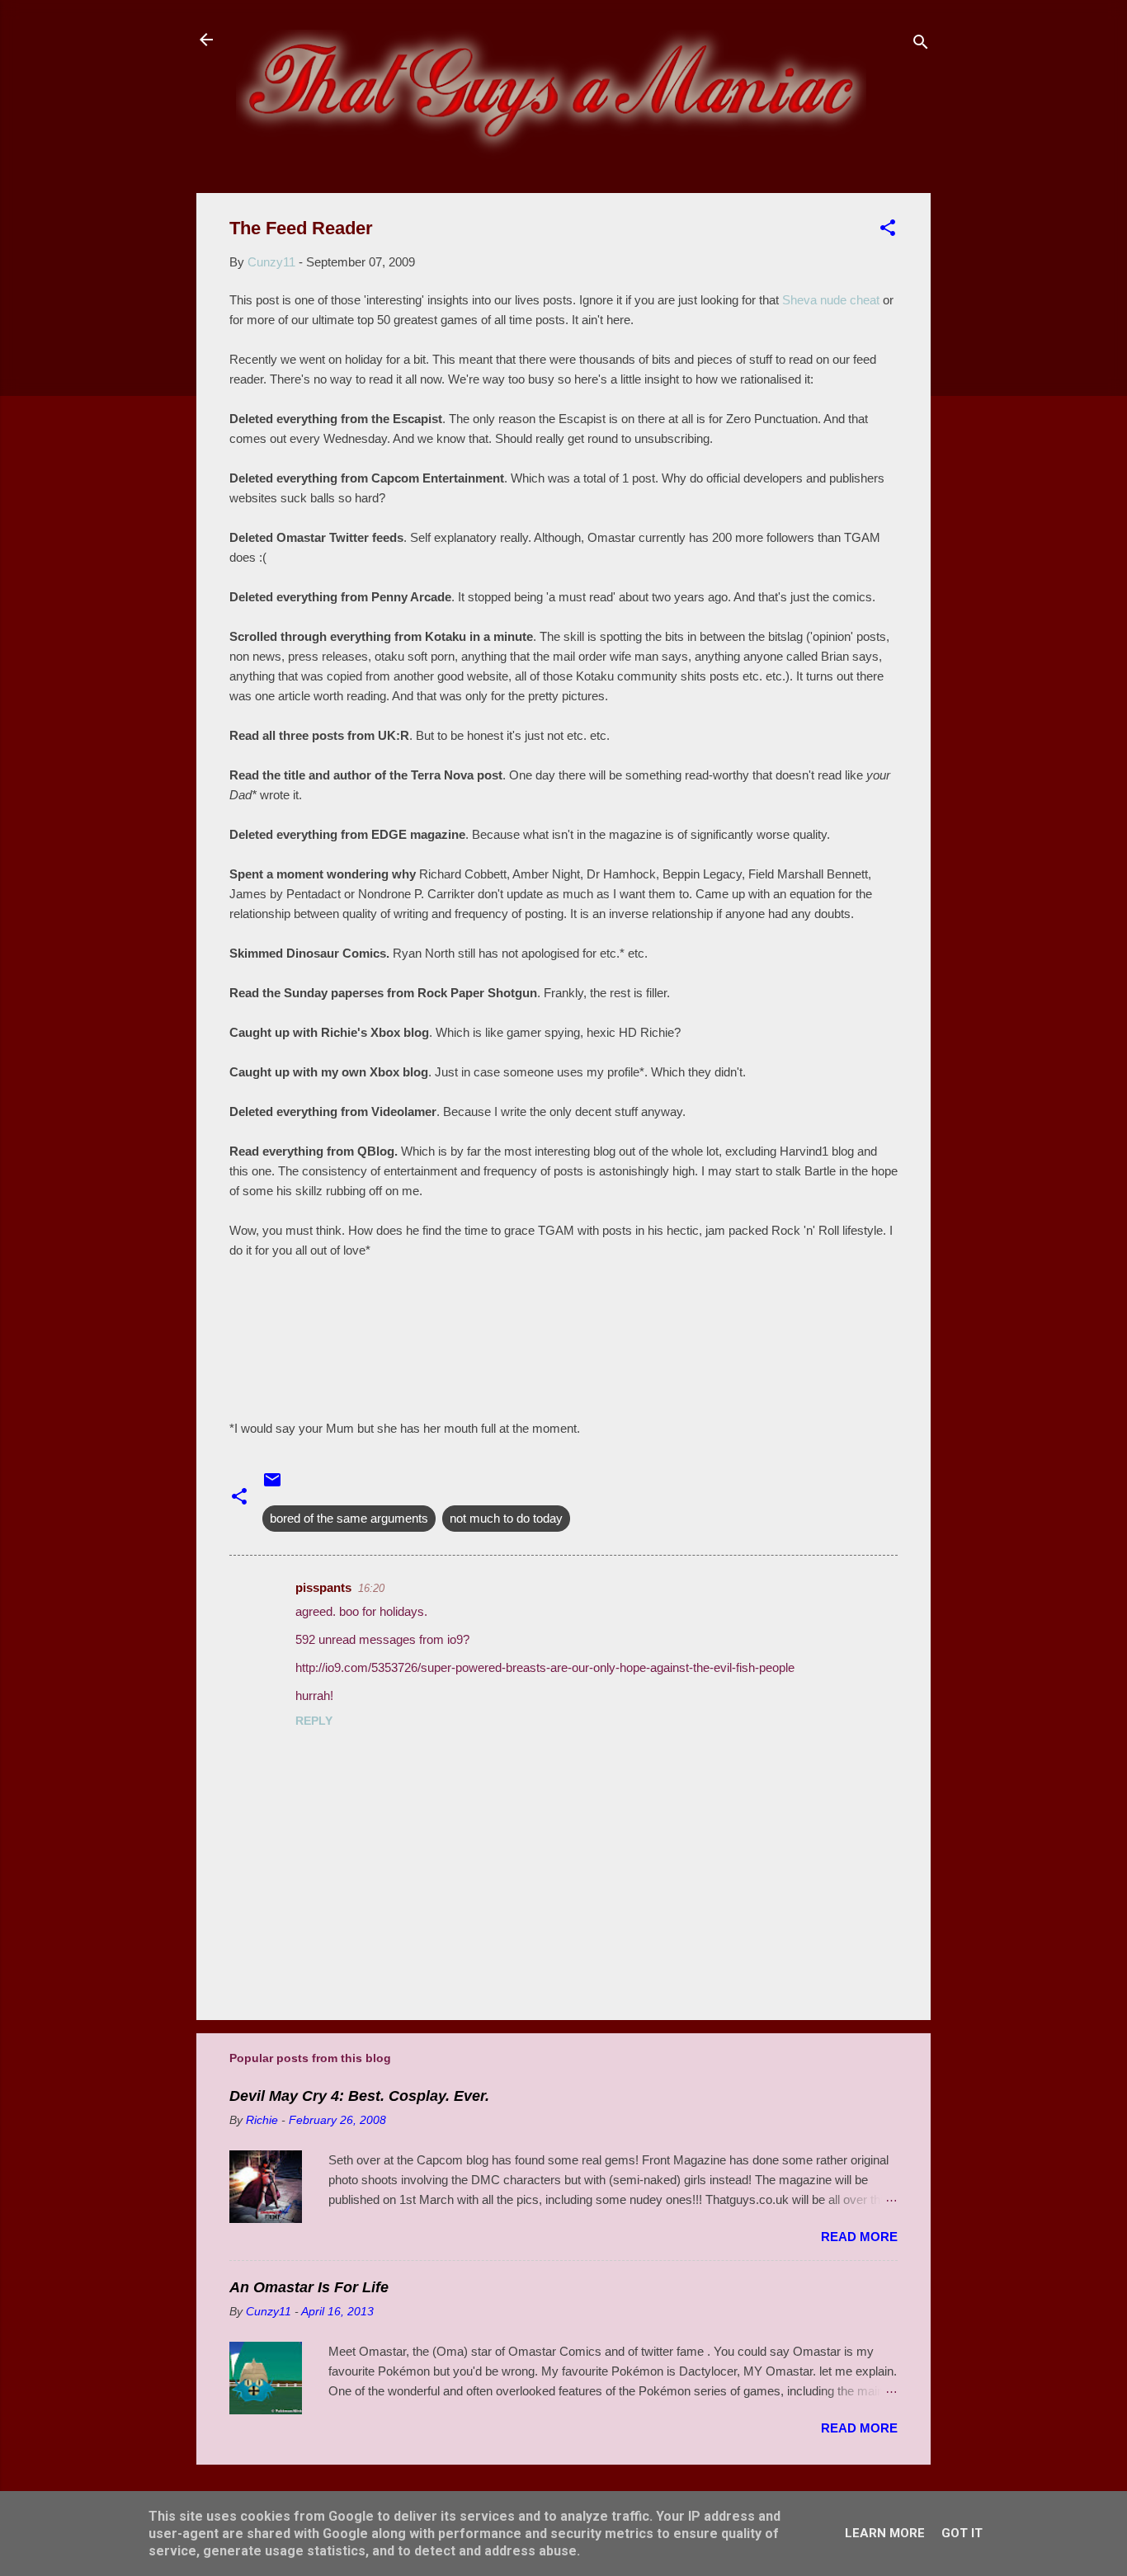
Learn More (885, 2533)
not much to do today (506, 1518)
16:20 (371, 1588)
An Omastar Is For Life (309, 2287)
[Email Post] (272, 1485)
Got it (962, 2533)
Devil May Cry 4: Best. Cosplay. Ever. (359, 2096)
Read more (859, 2237)
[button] (888, 231)
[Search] (921, 45)
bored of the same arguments (349, 1518)
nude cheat (831, 300)
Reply (314, 1721)
